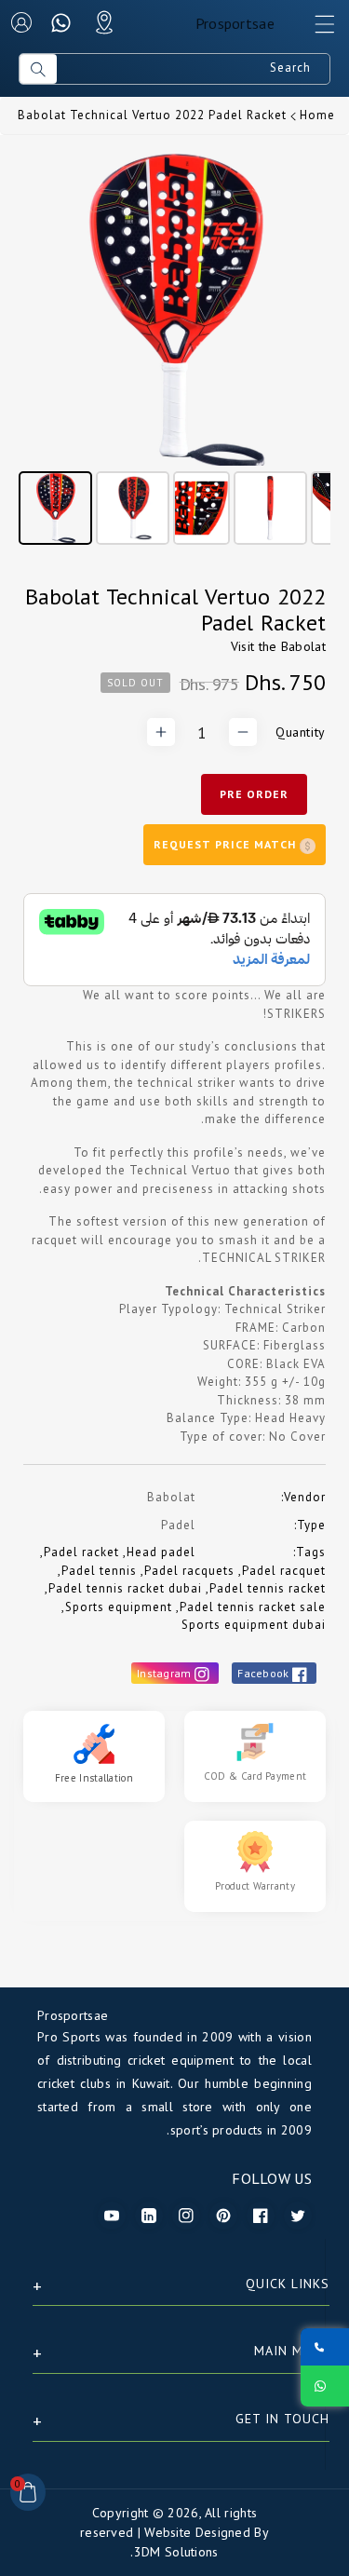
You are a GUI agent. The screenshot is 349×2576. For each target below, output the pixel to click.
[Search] (38, 69)
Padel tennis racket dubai (125, 1588)
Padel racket (81, 1552)
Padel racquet (284, 1571)
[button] (316, 29)
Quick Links (288, 2284)
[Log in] (21, 22)
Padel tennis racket (268, 1588)
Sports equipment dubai (254, 1625)
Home (317, 115)
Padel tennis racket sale (253, 1607)
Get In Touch (282, 2419)
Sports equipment (119, 1607)
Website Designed (197, 2532)
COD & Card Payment (255, 1776)
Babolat (303, 646)
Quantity (301, 732)
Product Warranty (255, 1886)
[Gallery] (174, 352)
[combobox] (193, 69)
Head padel (161, 1552)
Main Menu (292, 2351)
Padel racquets (189, 1571)
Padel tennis (99, 1571)
